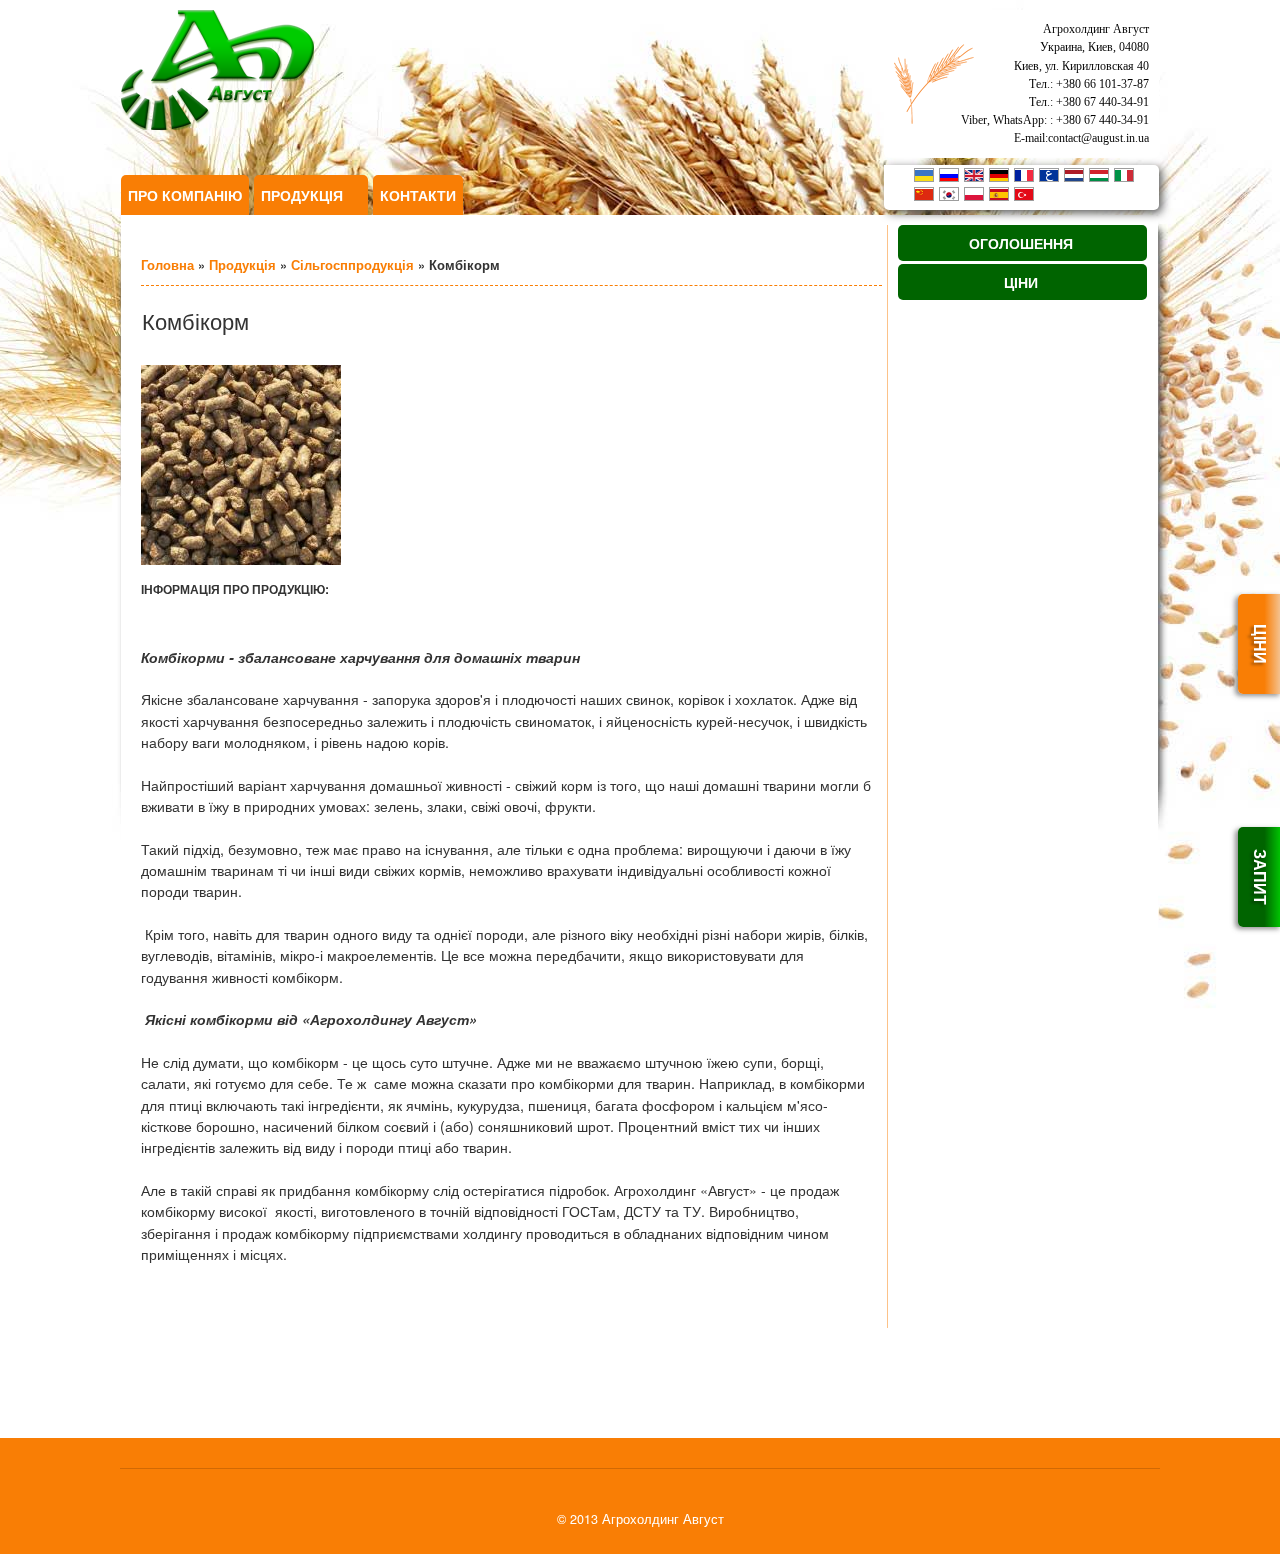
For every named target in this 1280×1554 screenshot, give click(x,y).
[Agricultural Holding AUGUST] (217, 125)
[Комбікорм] (241, 559)
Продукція (308, 200)
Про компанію (185, 195)
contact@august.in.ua (1098, 138)
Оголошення (1021, 243)
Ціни (1260, 644)
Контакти (418, 195)
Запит (1260, 877)
